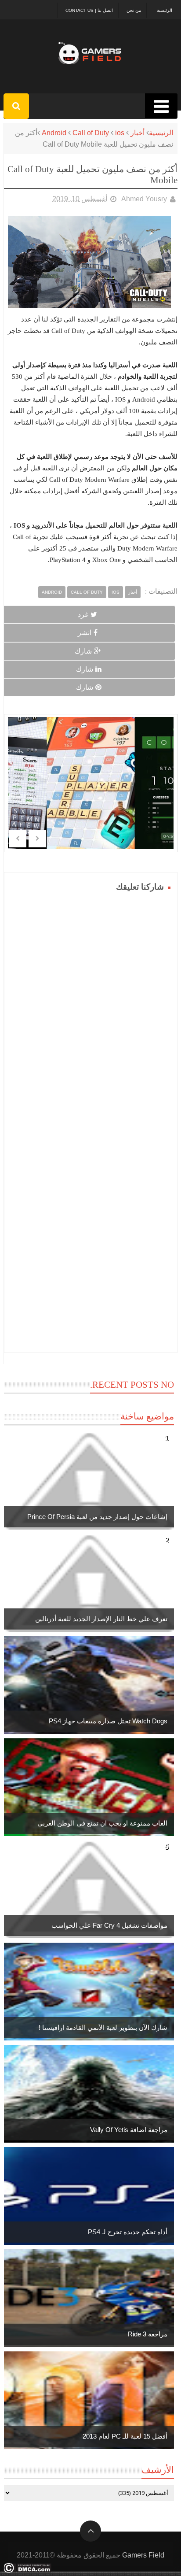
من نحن (134, 10)
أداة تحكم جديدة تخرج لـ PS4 (128, 2232)
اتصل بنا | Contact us (89, 10)
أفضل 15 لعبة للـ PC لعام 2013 (125, 2436)
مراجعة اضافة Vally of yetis (129, 2130)
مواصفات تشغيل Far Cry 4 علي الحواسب (109, 1925)
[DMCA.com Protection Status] (27, 2570)
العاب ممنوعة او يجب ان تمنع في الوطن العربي (102, 1823)
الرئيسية (165, 10)
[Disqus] (91, 1005)
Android (54, 133)
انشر (85, 633)
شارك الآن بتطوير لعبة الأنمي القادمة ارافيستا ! (103, 2027)
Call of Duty (91, 133)
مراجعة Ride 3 (148, 2334)
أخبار (138, 133)
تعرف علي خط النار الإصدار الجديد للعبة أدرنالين (101, 1619)
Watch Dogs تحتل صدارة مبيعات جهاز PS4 (108, 1721)
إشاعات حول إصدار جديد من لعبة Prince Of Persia (97, 1517)
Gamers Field (143, 2555)
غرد (83, 615)
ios (120, 133)
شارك (83, 651)
